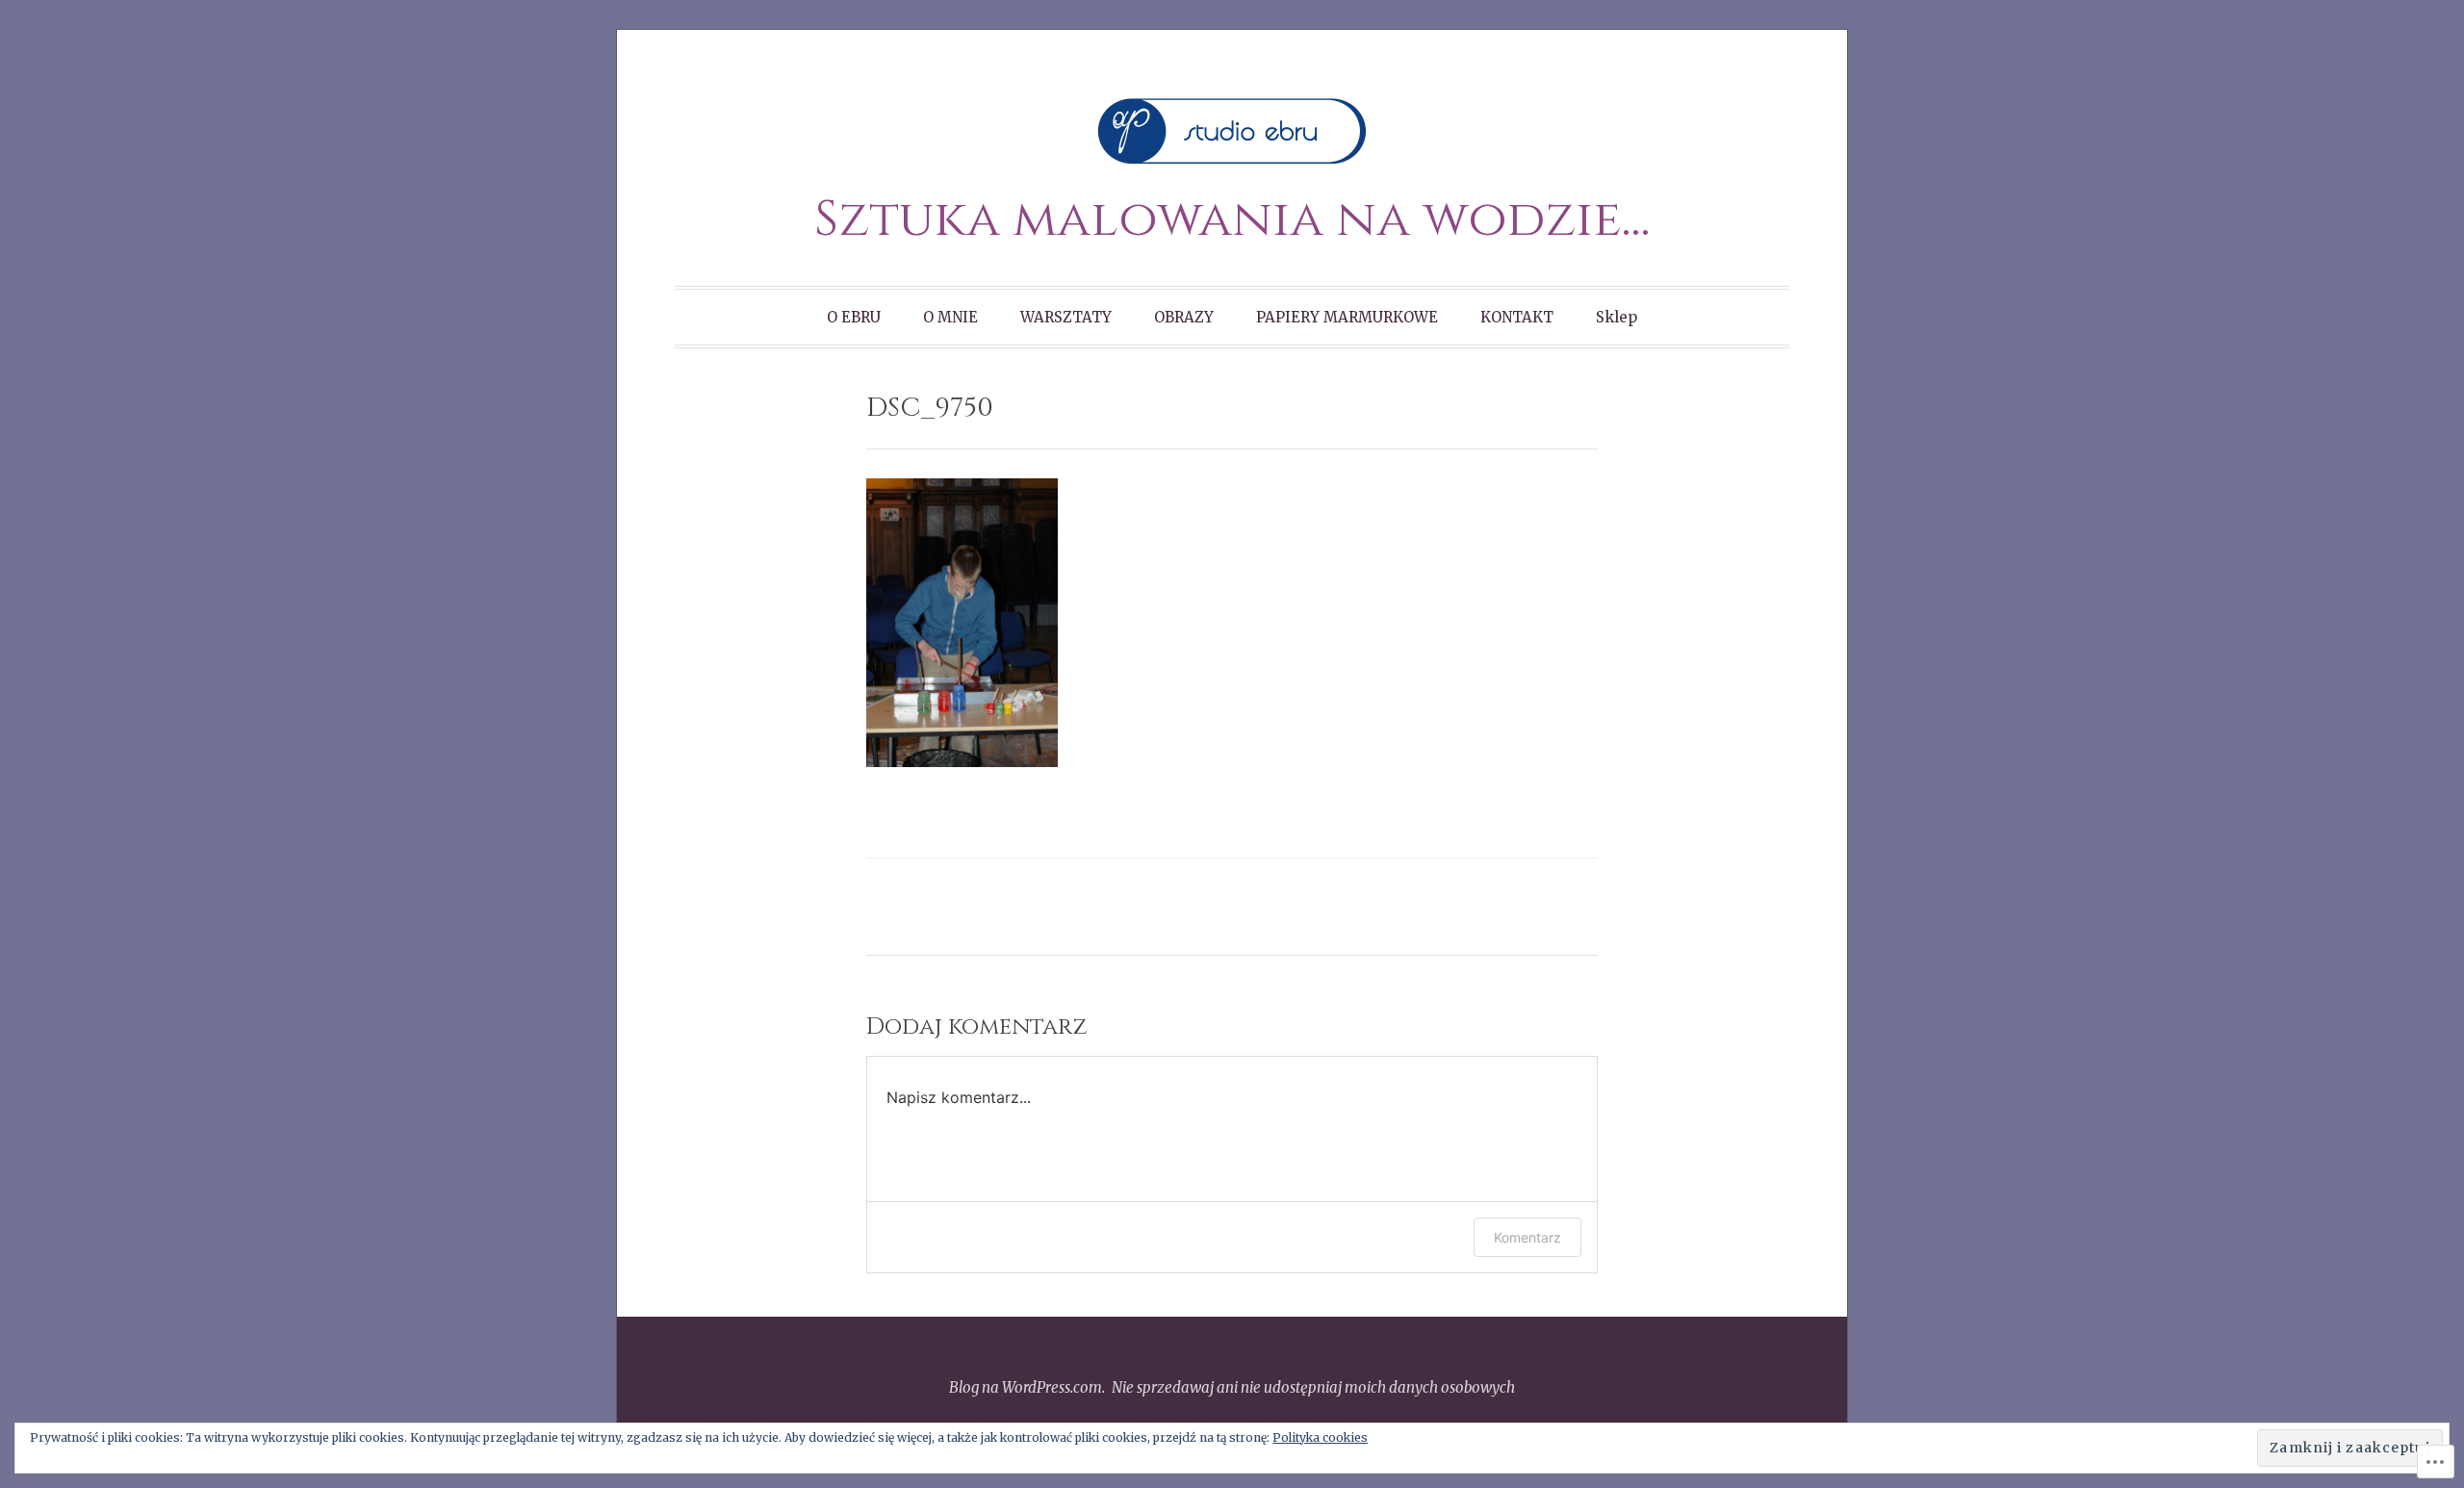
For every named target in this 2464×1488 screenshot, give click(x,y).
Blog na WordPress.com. (1027, 1387)
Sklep (1617, 317)
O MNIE (950, 317)
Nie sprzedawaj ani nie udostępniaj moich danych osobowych (1313, 1387)
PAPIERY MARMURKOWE (1347, 317)
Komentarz (1527, 1237)
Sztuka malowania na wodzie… (1232, 220)
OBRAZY (1184, 317)
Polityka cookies (1320, 1437)
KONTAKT (1517, 317)
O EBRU (854, 317)
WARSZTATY (1066, 317)
